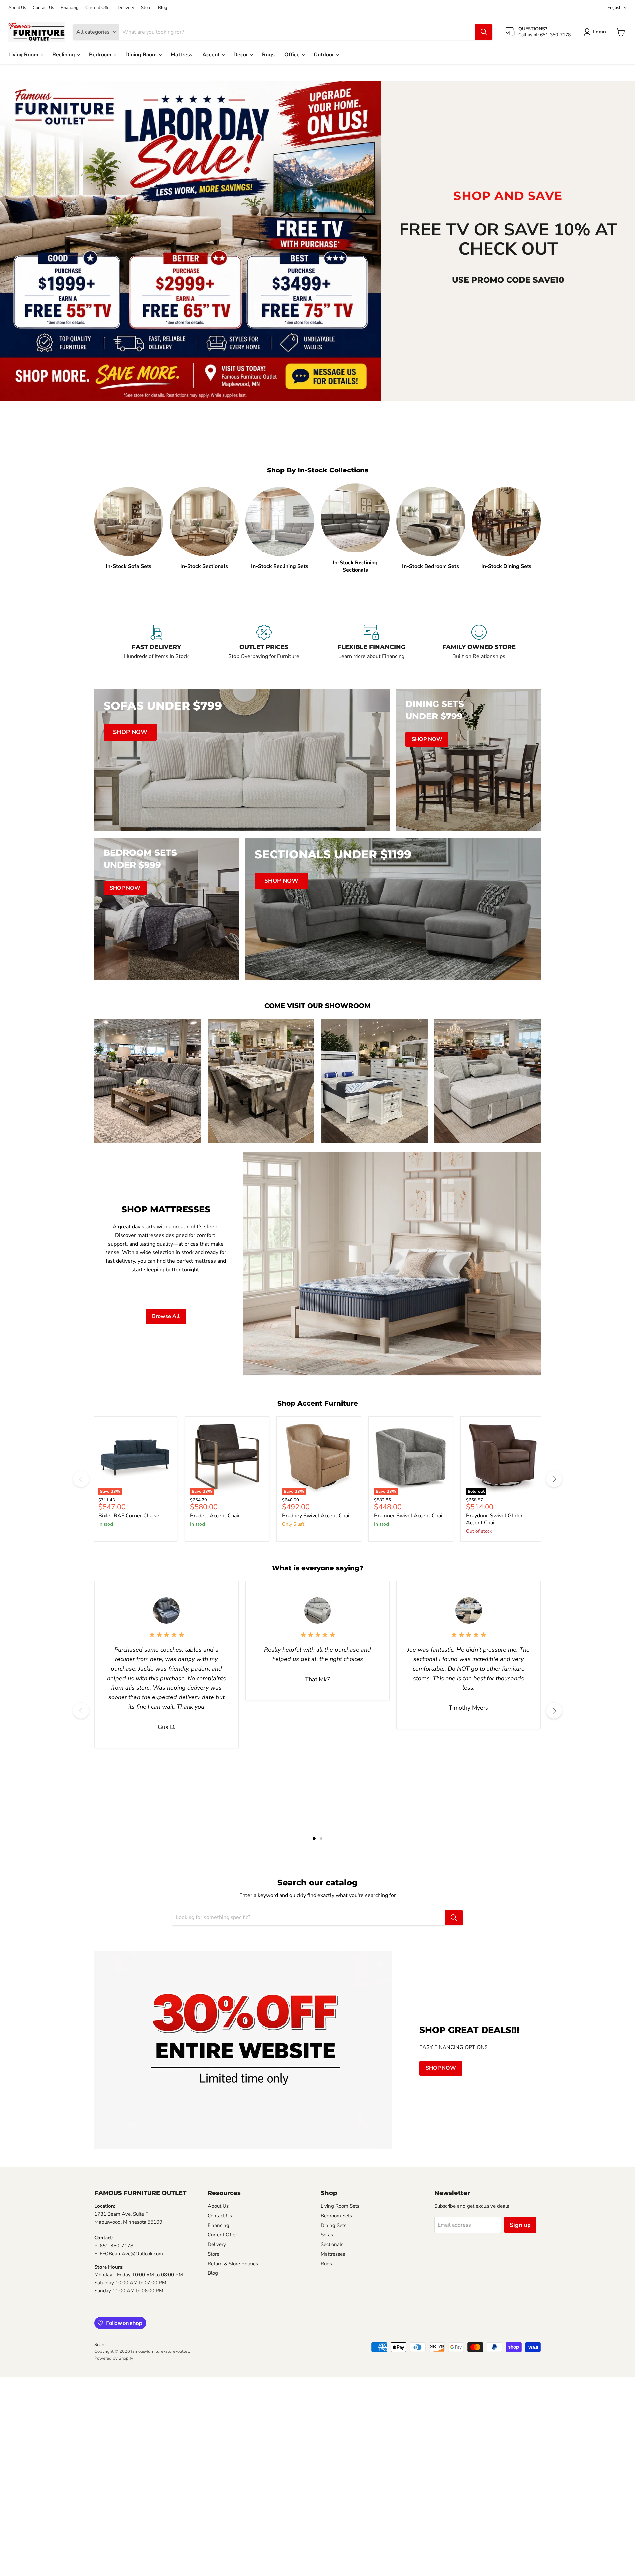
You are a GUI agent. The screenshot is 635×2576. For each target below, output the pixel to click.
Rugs (268, 55)
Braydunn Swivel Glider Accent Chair (494, 1519)
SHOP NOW (441, 2068)
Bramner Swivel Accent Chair (409, 1516)
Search (101, 2345)
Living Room (24, 55)
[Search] (484, 32)
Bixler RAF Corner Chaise (129, 1516)
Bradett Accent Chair (215, 1516)
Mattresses (333, 2254)
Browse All (166, 1316)
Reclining (64, 55)
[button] (596, 32)
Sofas (327, 2235)
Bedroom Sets (336, 2216)
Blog (163, 8)
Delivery (126, 8)
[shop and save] (190, 241)
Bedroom (101, 55)
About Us (17, 8)
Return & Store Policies (233, 2264)
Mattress (182, 55)
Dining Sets (334, 2225)
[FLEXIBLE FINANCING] (371, 646)
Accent (212, 55)
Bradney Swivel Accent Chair (317, 1516)
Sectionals (332, 2244)
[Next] (554, 1479)
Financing (70, 8)
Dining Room (142, 55)
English (614, 8)
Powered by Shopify (114, 2358)
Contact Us (43, 8)
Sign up (520, 2225)
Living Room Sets (340, 2206)
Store (146, 8)
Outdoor (324, 55)
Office (293, 55)
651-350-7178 (116, 2246)
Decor (241, 55)
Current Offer (98, 8)
